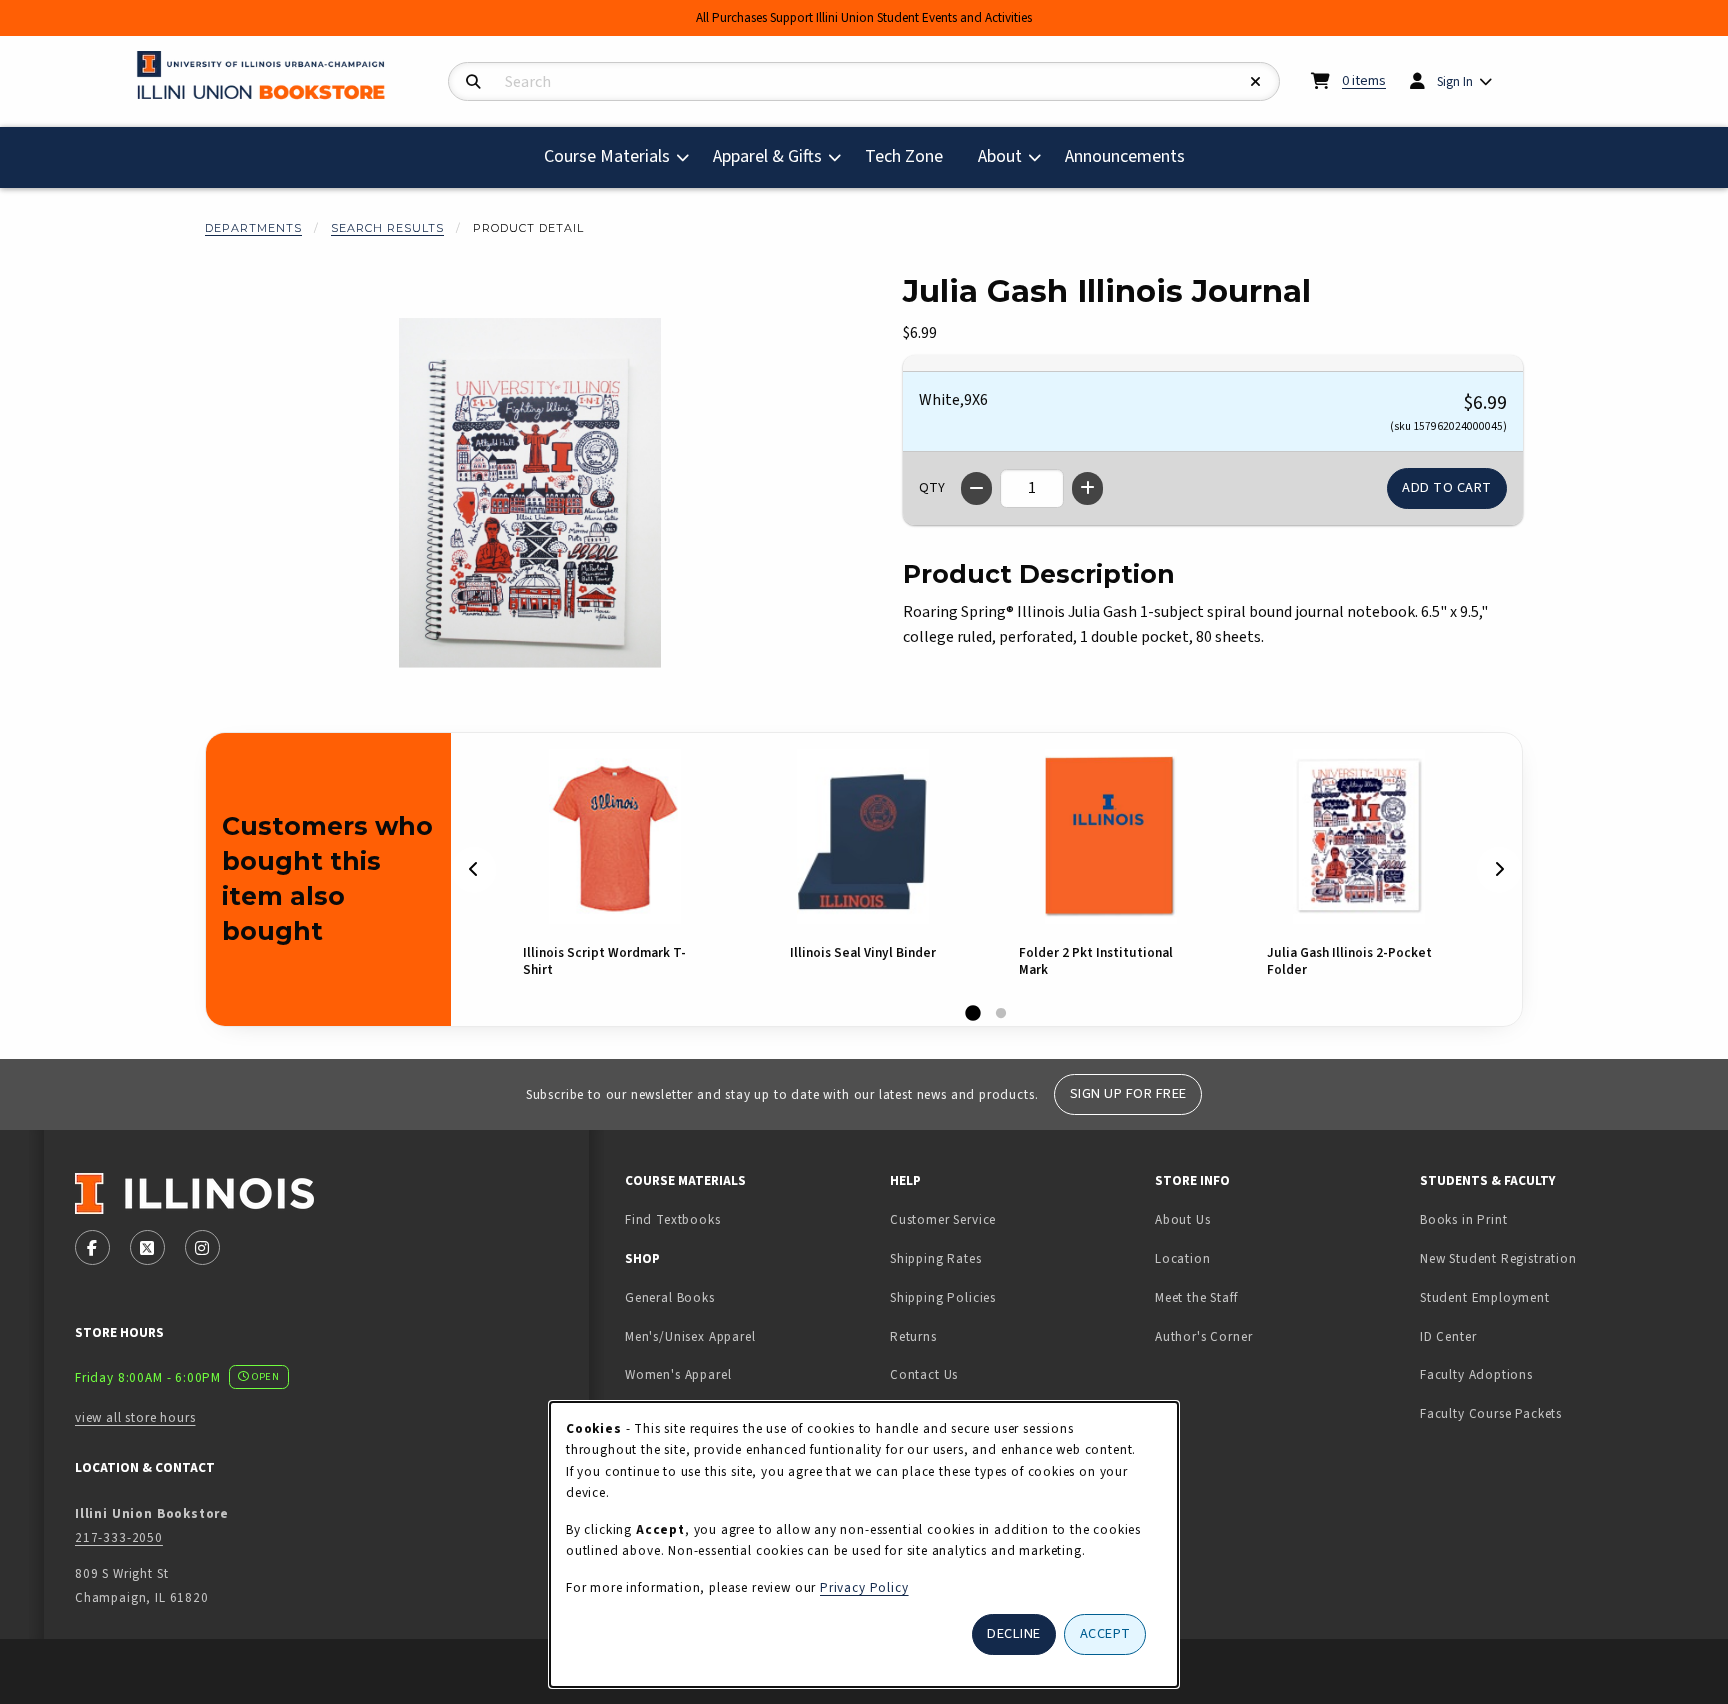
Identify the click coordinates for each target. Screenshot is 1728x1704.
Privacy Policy (864, 1587)
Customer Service (943, 1219)
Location (1183, 1258)
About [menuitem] (1000, 156)
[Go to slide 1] (973, 1014)
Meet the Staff (1196, 1297)
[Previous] (474, 870)
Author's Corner (1203, 1336)
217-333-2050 (119, 1537)
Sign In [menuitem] (1455, 81)
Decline (1014, 1633)
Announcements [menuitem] (1125, 156)
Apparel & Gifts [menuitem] (767, 156)
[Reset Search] (1256, 82)
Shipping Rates (936, 1258)
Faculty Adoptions (1476, 1374)
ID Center (1511, 1336)
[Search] (473, 82)
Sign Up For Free (1128, 1093)
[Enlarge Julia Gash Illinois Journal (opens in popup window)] (530, 493)
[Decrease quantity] (976, 488)
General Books (670, 1297)
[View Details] (615, 836)
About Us (1183, 1219)
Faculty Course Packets (1491, 1413)
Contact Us (924, 1374)
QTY (932, 488)
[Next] (1499, 870)
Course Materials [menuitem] (607, 156)
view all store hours (135, 1417)
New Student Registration (1498, 1258)
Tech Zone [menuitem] (912, 156)
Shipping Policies (943, 1297)
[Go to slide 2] (1001, 1014)
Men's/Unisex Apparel (690, 1336)
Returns (913, 1336)
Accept (1105, 1633)
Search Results (387, 228)
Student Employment (1544, 1297)
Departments (253, 228)
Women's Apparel (678, 1374)
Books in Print (1526, 1219)
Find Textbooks (673, 1219)
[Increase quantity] (1087, 488)
